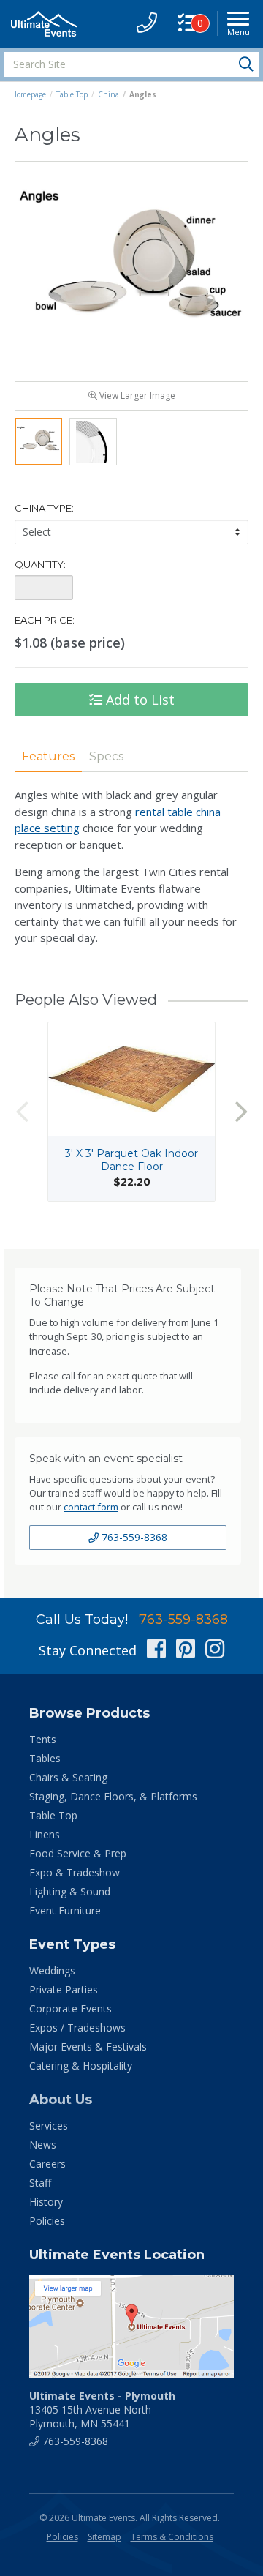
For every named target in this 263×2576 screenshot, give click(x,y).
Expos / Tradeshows (77, 2028)
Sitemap (104, 2537)
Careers (47, 2164)
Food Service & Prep (78, 1853)
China (108, 94)
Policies (47, 2221)
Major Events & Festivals (88, 2047)
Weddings (52, 1970)
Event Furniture (65, 1910)
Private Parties (64, 1989)
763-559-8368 (133, 1537)
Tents (43, 1739)
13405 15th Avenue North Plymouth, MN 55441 (102, 2410)
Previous (22, 1111)
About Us (61, 2100)
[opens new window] (131, 2326)
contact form (91, 1507)
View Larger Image (136, 396)
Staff (40, 2183)
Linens (45, 1834)
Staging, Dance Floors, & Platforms (113, 1796)
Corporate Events (70, 2008)
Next (241, 1111)
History (46, 2202)
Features (48, 756)
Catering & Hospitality (81, 2066)
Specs (106, 756)
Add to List (138, 700)
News (43, 2145)
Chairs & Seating (68, 1777)
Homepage (28, 94)
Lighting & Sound (70, 1891)
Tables (45, 1758)
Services (49, 2126)
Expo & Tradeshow (75, 1872)
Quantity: (40, 564)
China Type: (44, 508)
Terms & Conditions (172, 2537)
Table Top (72, 94)
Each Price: (45, 620)
